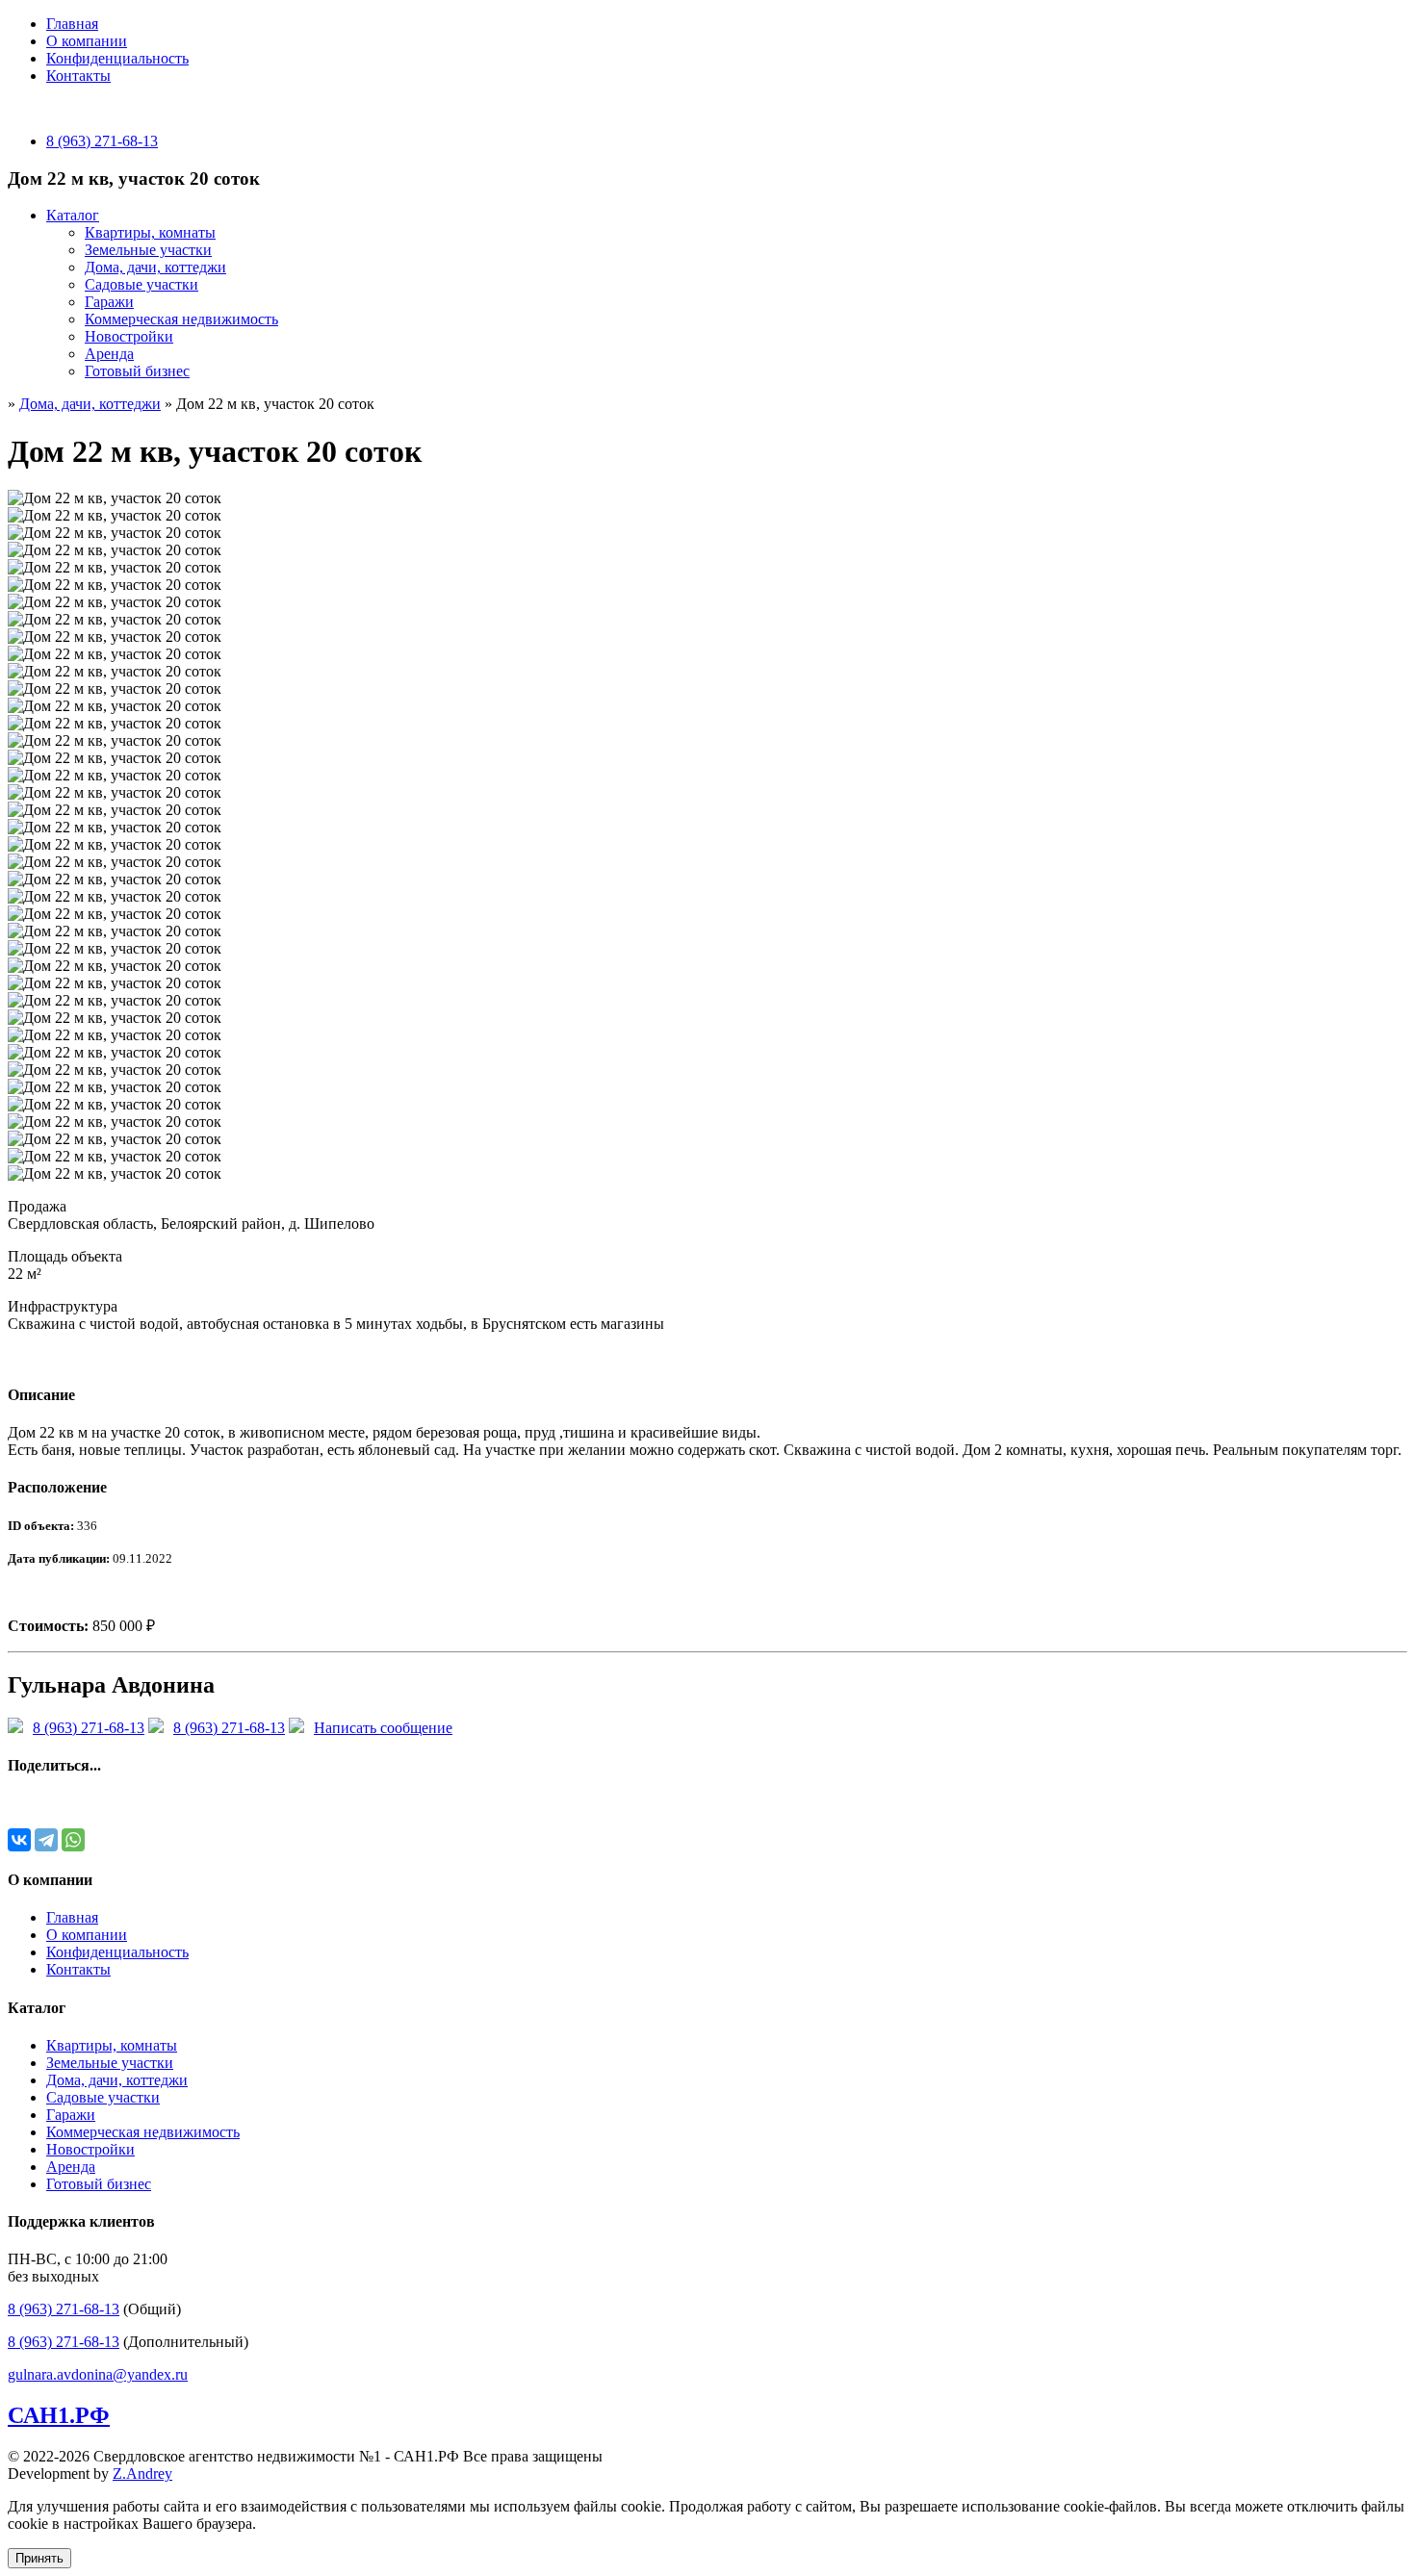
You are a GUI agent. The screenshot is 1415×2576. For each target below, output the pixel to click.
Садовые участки (141, 284)
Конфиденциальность (117, 58)
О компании (87, 41)
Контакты (78, 76)
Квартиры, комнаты (150, 232)
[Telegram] (46, 1840)
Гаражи (109, 302)
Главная (72, 24)
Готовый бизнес (137, 371)
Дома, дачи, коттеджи (155, 267)
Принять (39, 2558)
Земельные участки (148, 250)
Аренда (109, 354)
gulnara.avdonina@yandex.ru (98, 2374)
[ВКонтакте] (19, 1840)
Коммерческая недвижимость (181, 319)
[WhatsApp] (73, 1840)
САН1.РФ (59, 2415)
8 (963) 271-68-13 (89, 1728)
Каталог (73, 215)
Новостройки (129, 336)
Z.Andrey (142, 2474)
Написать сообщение (383, 1728)
